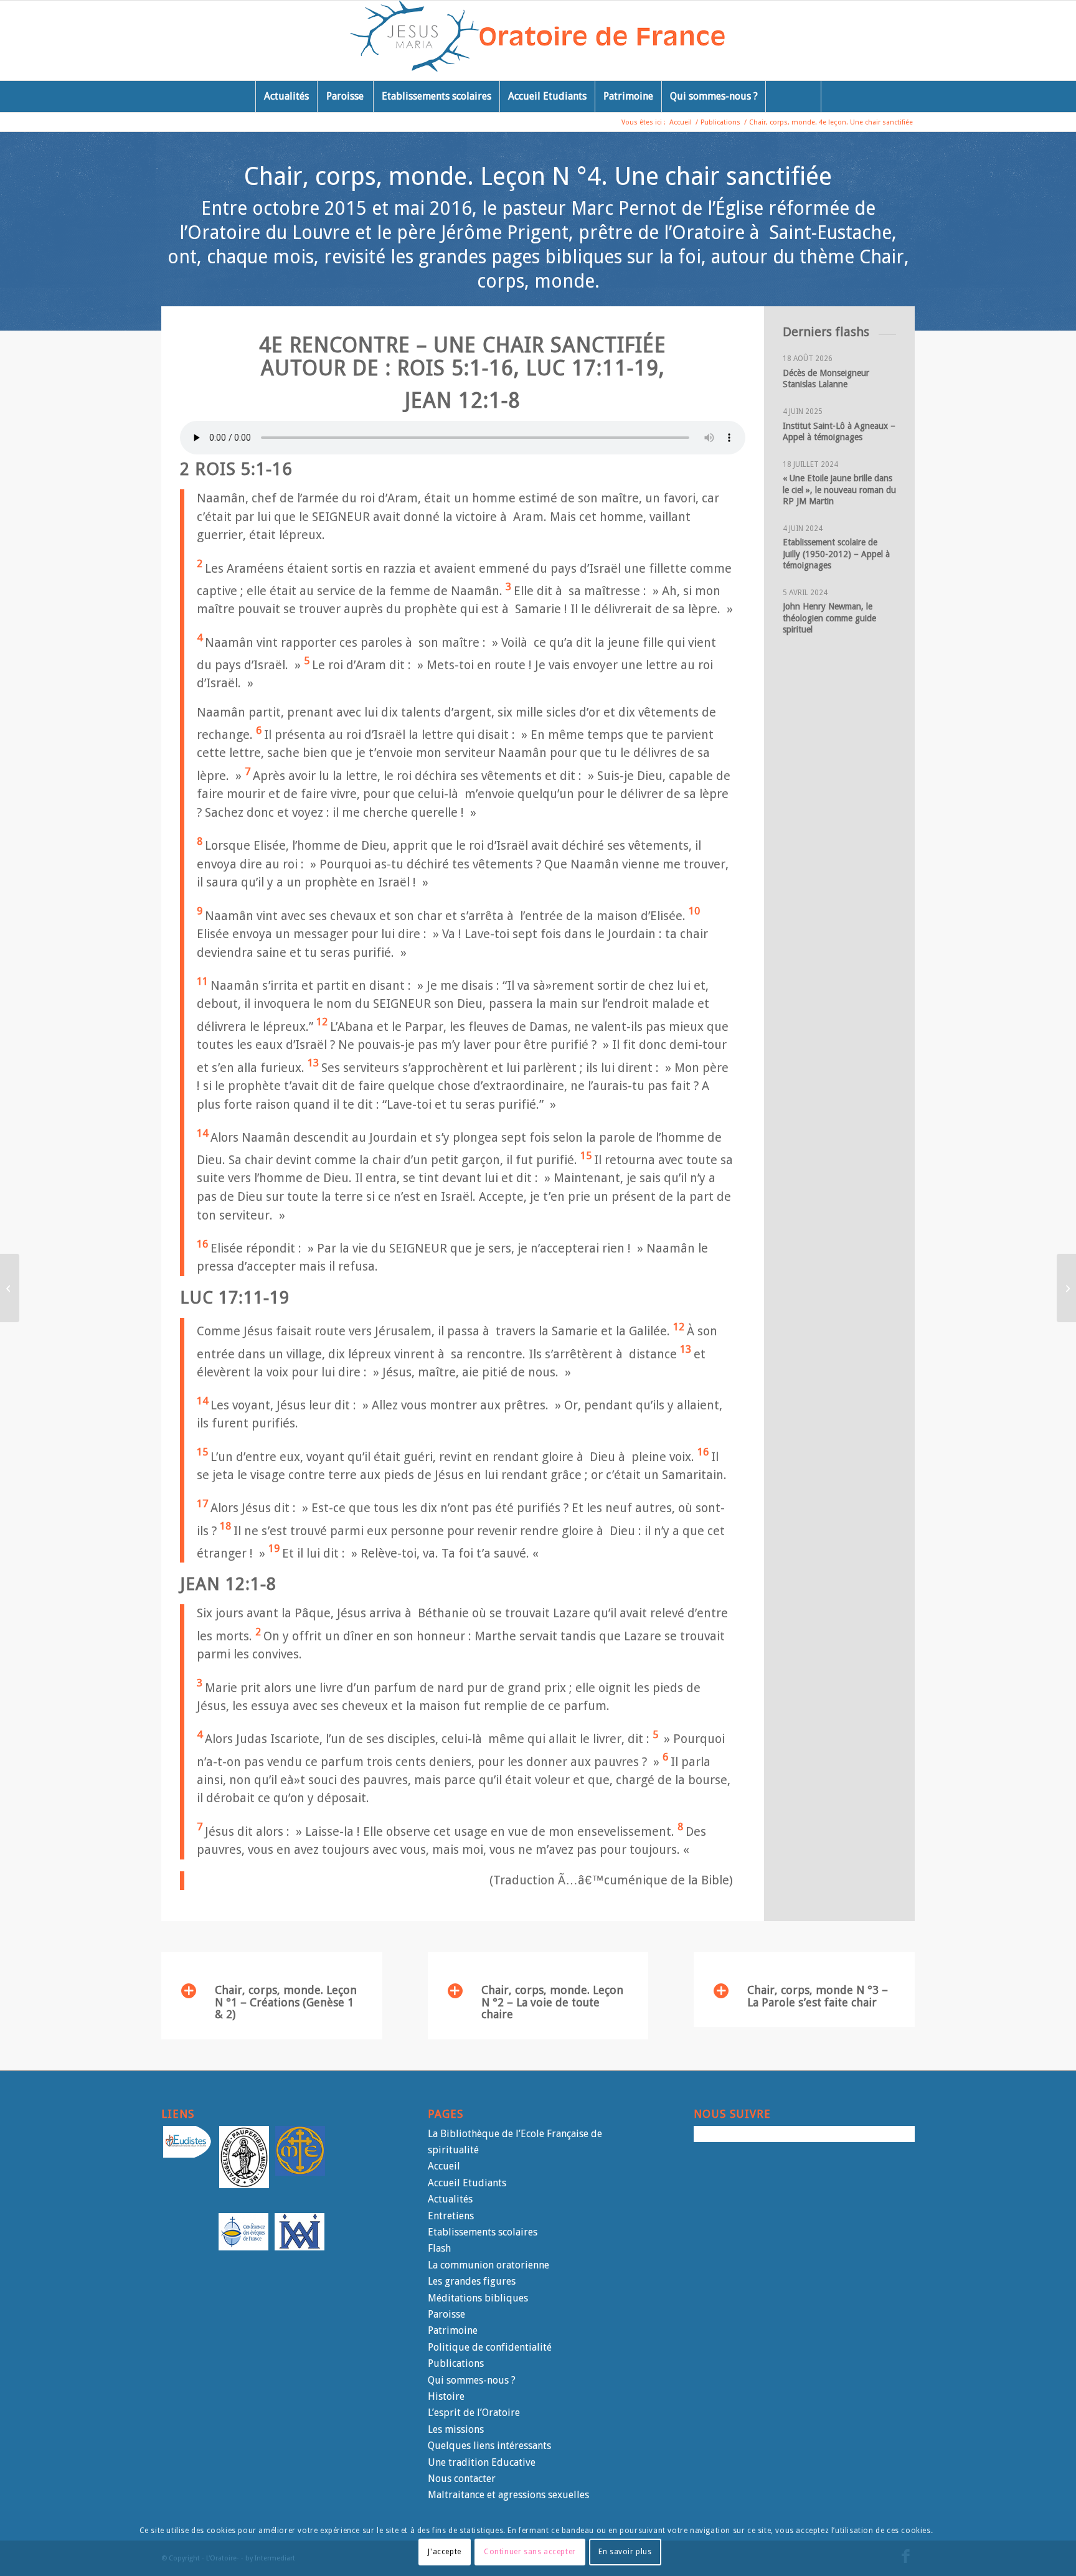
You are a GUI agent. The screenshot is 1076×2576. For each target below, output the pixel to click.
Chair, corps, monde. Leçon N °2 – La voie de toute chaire (552, 2002)
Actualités (450, 2199)
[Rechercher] (793, 96)
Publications (456, 2363)
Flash (439, 2248)
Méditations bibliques (478, 2298)
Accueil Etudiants (467, 2183)
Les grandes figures (472, 2281)
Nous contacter (462, 2479)
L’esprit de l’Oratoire (474, 2413)
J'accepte (444, 2552)
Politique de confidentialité (490, 2347)
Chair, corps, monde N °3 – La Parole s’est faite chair (818, 1996)
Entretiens (451, 2216)
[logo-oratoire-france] (538, 40)
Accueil (444, 2166)
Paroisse (446, 2314)
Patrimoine (453, 2330)
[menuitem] (286, 96)
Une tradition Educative (482, 2462)
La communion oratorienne (488, 2265)
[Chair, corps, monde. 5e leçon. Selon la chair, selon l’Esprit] (1066, 1288)
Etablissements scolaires (483, 2232)
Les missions (456, 2429)
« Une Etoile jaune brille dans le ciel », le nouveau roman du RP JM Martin (839, 489)
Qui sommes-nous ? (472, 2380)
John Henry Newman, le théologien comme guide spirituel (829, 618)
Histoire (446, 2396)
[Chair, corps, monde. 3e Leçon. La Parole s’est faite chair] (10, 1288)
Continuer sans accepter (530, 2552)
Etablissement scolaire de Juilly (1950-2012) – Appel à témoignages (838, 553)
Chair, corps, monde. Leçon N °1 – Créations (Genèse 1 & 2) (286, 2002)
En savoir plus (625, 2552)
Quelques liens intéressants (489, 2446)
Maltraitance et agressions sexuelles (508, 2495)
